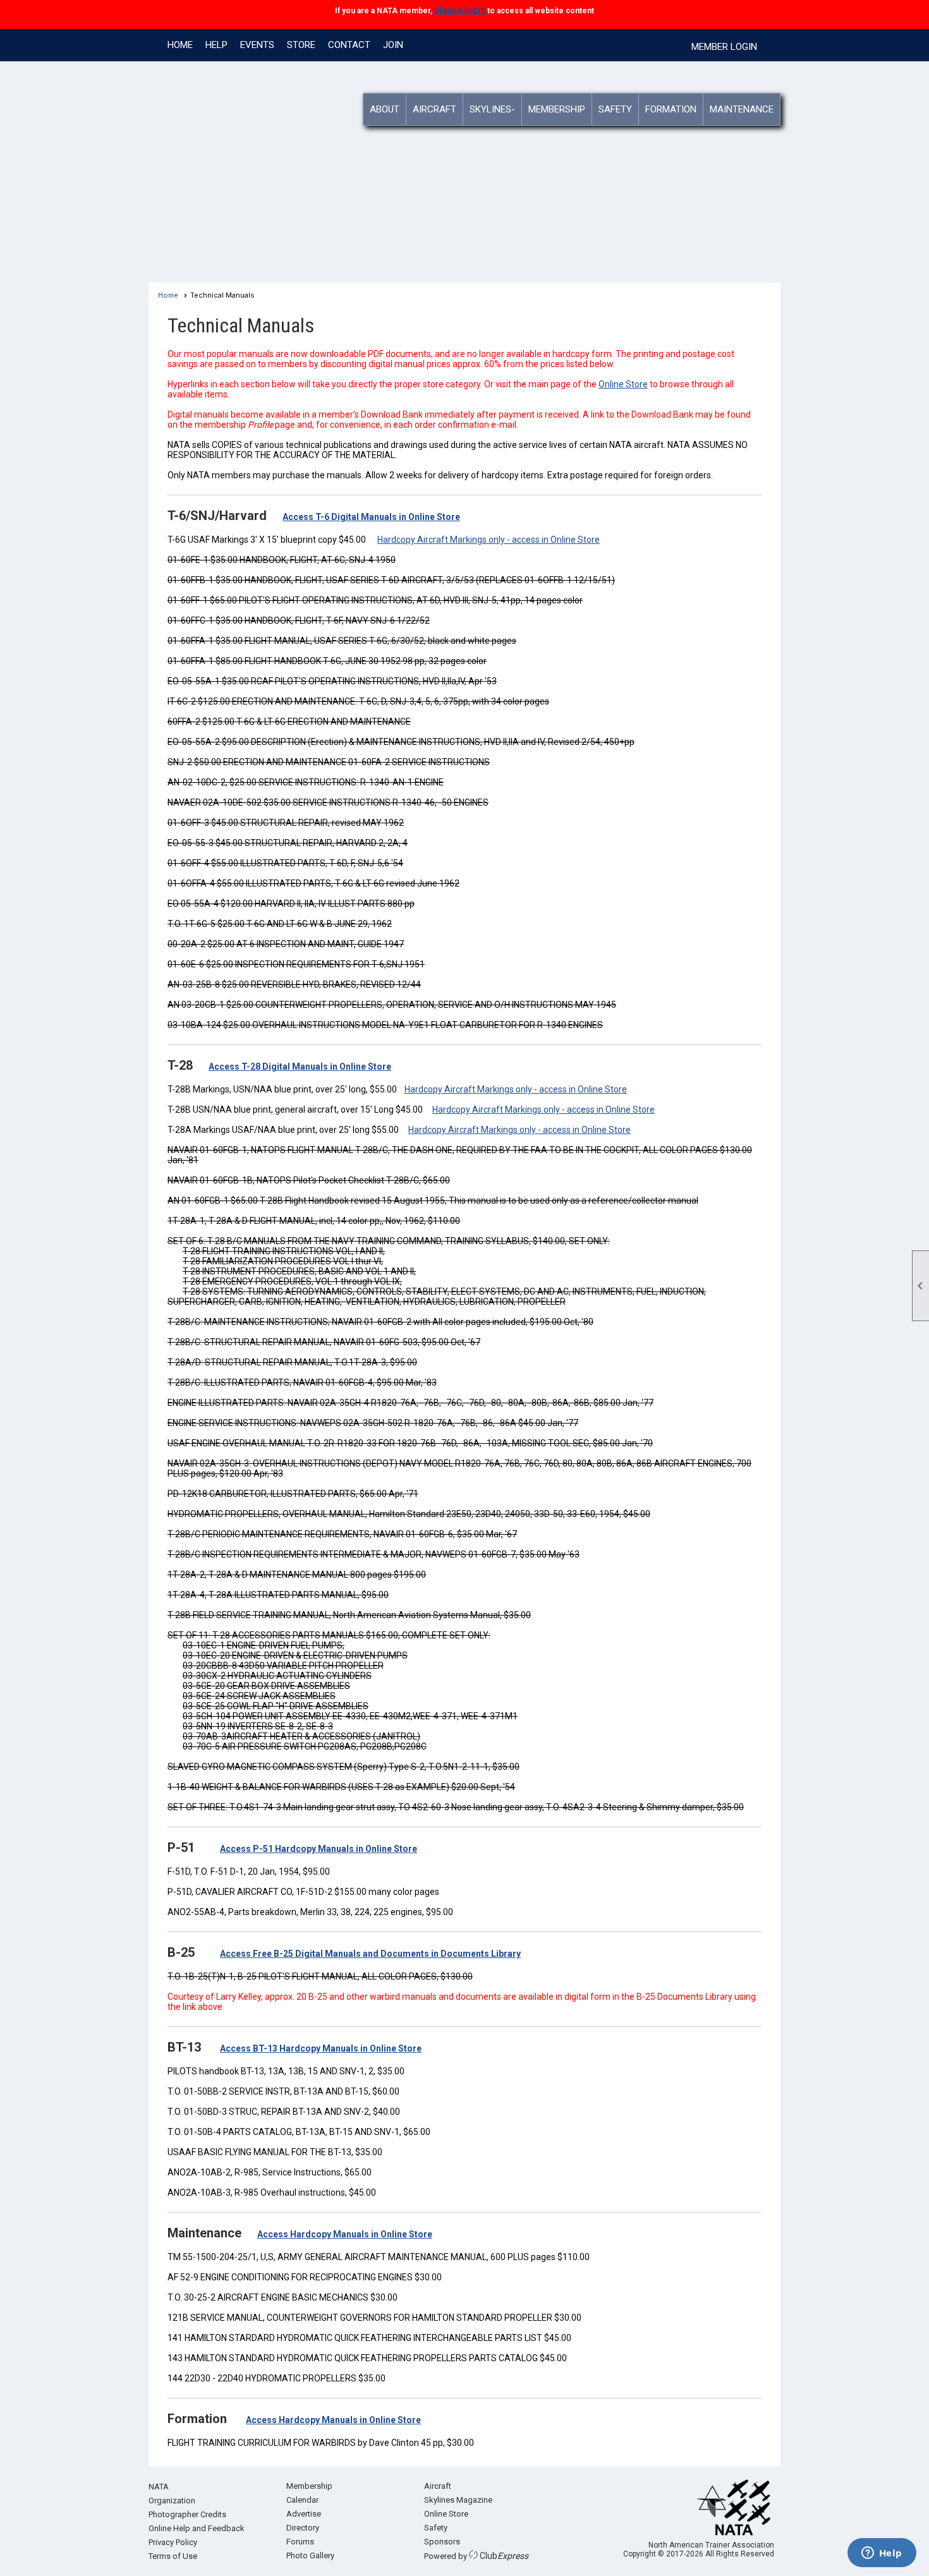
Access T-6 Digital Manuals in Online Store (371, 517)
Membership (309, 2486)
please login (459, 10)
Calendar (302, 2500)
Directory (303, 2528)
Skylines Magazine (458, 2500)
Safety (436, 2528)
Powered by (476, 2556)
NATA (159, 2487)
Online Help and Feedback (197, 2528)
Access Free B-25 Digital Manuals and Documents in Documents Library (370, 1954)
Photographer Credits (187, 2514)
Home (180, 45)
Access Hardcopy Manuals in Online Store (345, 2234)
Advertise (304, 2514)
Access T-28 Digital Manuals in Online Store (300, 1067)
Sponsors (442, 2542)
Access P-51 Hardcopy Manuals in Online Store (319, 1849)
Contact (349, 45)
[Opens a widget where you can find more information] (882, 2554)
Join (393, 45)
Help (216, 45)
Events (257, 45)
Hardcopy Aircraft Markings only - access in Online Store (489, 540)
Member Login (724, 47)
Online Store (623, 384)
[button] (385, 109)
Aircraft (438, 2486)
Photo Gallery (310, 2555)
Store (301, 45)
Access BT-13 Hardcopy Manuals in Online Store (321, 2048)
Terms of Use (173, 2556)
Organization (172, 2500)
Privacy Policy (173, 2542)
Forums (300, 2542)
